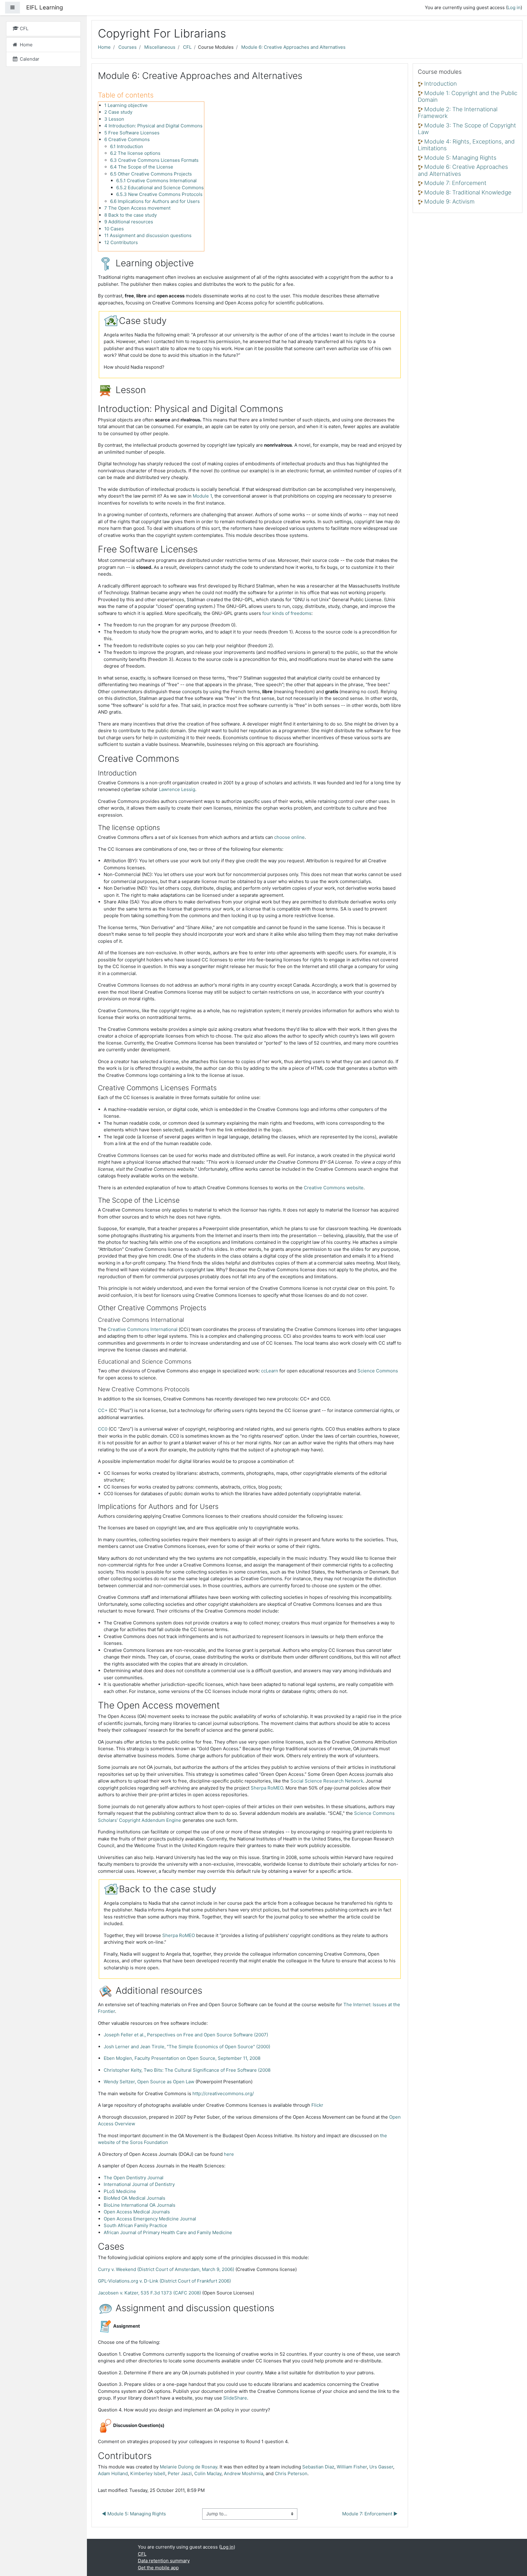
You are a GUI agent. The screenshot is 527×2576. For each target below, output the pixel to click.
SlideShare (235, 2398)
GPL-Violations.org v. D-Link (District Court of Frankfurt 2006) (164, 2281)
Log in (514, 7)
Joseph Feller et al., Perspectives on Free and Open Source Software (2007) (186, 2035)
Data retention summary (164, 2561)
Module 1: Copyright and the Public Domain (468, 97)
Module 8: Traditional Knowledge (468, 192)
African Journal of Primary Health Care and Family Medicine (168, 2232)
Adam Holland (113, 2473)
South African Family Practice (135, 2225)
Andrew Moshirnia (244, 2473)
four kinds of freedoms (287, 613)
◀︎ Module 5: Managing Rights (134, 2514)
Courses (127, 47)
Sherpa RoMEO (267, 1788)
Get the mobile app (158, 2568)
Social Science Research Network (327, 1781)
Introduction (441, 84)
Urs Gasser (381, 2467)
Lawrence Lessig (177, 789)
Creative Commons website (334, 1188)
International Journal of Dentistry (139, 2184)
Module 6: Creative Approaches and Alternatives (293, 47)
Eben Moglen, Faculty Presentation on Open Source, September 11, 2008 (182, 2058)
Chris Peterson (291, 2473)
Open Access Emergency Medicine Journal (150, 2219)
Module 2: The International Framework (458, 113)
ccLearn (270, 1371)
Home (104, 47)
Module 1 (202, 496)
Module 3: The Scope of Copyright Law (467, 129)
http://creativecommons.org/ (223, 2093)
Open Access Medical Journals (137, 2212)
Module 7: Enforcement (455, 183)
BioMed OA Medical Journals (134, 2198)
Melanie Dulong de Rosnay (188, 2467)
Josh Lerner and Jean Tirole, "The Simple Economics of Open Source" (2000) (187, 2047)
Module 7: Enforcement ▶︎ (370, 2514)
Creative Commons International (143, 1329)
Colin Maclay (208, 2473)
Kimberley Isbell (148, 2473)
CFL (187, 47)
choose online (289, 837)
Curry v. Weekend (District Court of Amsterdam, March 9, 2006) (166, 2269)
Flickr (317, 2105)
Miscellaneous (160, 47)
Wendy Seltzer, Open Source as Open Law (149, 2082)
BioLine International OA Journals (140, 2205)
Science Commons (378, 1371)
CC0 (103, 1429)
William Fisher (352, 2467)
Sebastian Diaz (318, 2467)
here (229, 2154)
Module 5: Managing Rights (460, 158)
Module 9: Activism (449, 202)
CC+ (103, 1410)
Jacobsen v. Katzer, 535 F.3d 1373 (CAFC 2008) (149, 2293)
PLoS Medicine (120, 2191)
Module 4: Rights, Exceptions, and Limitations (466, 145)
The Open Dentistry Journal (134, 2178)
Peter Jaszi (180, 2473)
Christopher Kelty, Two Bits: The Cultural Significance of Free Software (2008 (187, 2070)
